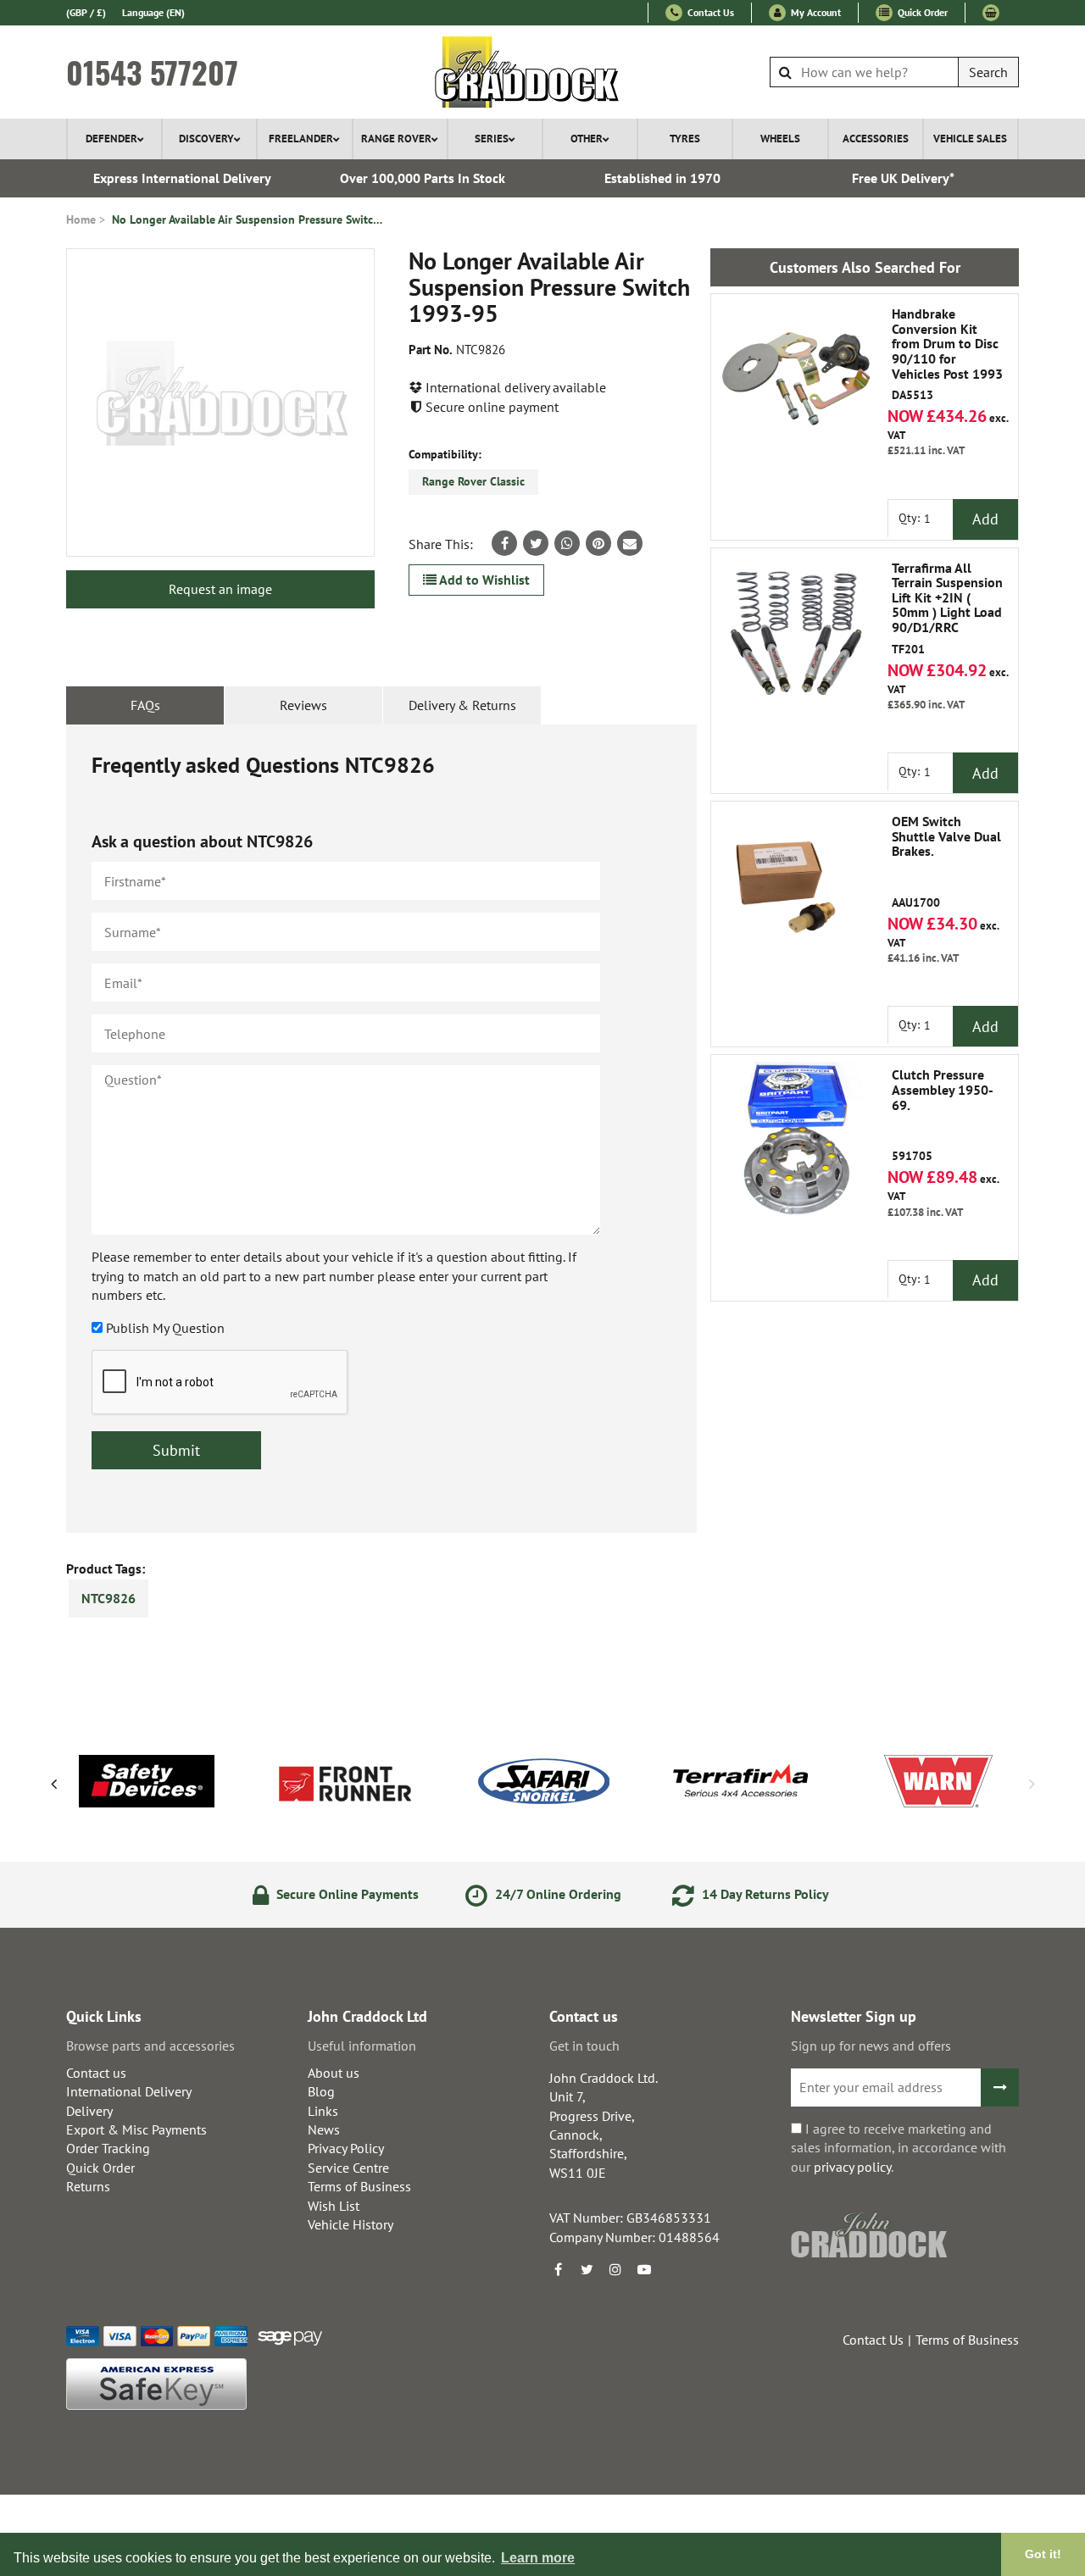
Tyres (685, 139)
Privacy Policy (346, 2148)
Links (323, 2111)
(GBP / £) (86, 12)
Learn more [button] (538, 2558)
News (324, 2129)
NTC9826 (108, 1598)
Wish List (334, 2206)
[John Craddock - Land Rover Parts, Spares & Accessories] (543, 72)
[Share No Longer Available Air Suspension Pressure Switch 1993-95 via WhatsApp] (567, 543)
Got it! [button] (1043, 2554)
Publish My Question (165, 1328)
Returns (88, 2186)
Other (587, 139)
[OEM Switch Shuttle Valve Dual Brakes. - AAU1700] (796, 886)
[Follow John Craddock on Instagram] (615, 2269)
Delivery (89, 2111)
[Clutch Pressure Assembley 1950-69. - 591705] (796, 1140)
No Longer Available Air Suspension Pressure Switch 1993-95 (248, 219)
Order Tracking (108, 2148)
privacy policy (852, 2167)
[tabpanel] (381, 1129)
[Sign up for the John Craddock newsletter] (1000, 2087)
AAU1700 (946, 862)
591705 (943, 1116)
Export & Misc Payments (136, 2129)
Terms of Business (359, 2186)
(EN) (153, 12)
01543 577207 (152, 72)
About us (334, 2073)
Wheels (780, 139)
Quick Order (921, 12)
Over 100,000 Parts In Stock (423, 178)
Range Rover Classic (473, 481)
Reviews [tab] (303, 705)
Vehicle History (351, 2224)
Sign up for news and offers (871, 2046)
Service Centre (348, 2168)
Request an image (220, 589)
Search (988, 72)
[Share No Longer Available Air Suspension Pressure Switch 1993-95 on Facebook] (504, 543)
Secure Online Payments (346, 1894)
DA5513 (947, 355)
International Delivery (129, 2091)
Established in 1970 (662, 178)
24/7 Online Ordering (556, 1894)
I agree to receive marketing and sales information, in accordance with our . (899, 2148)
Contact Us (709, 12)
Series (492, 139)
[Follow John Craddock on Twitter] (587, 2269)
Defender (111, 139)
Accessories (876, 139)
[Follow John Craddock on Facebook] (558, 2269)
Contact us (96, 2073)
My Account (815, 12)
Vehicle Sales (970, 139)
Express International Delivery (182, 178)
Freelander (301, 139)
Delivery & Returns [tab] (462, 705)
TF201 (947, 609)
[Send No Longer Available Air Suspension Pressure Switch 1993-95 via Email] (630, 543)
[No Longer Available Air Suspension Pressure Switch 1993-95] (220, 402)
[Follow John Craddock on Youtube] (644, 2269)
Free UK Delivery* (903, 178)
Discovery (206, 139)
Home (81, 219)
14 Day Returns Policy (764, 1894)
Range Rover (396, 139)
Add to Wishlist (483, 580)
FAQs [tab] (145, 705)
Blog (321, 2091)
